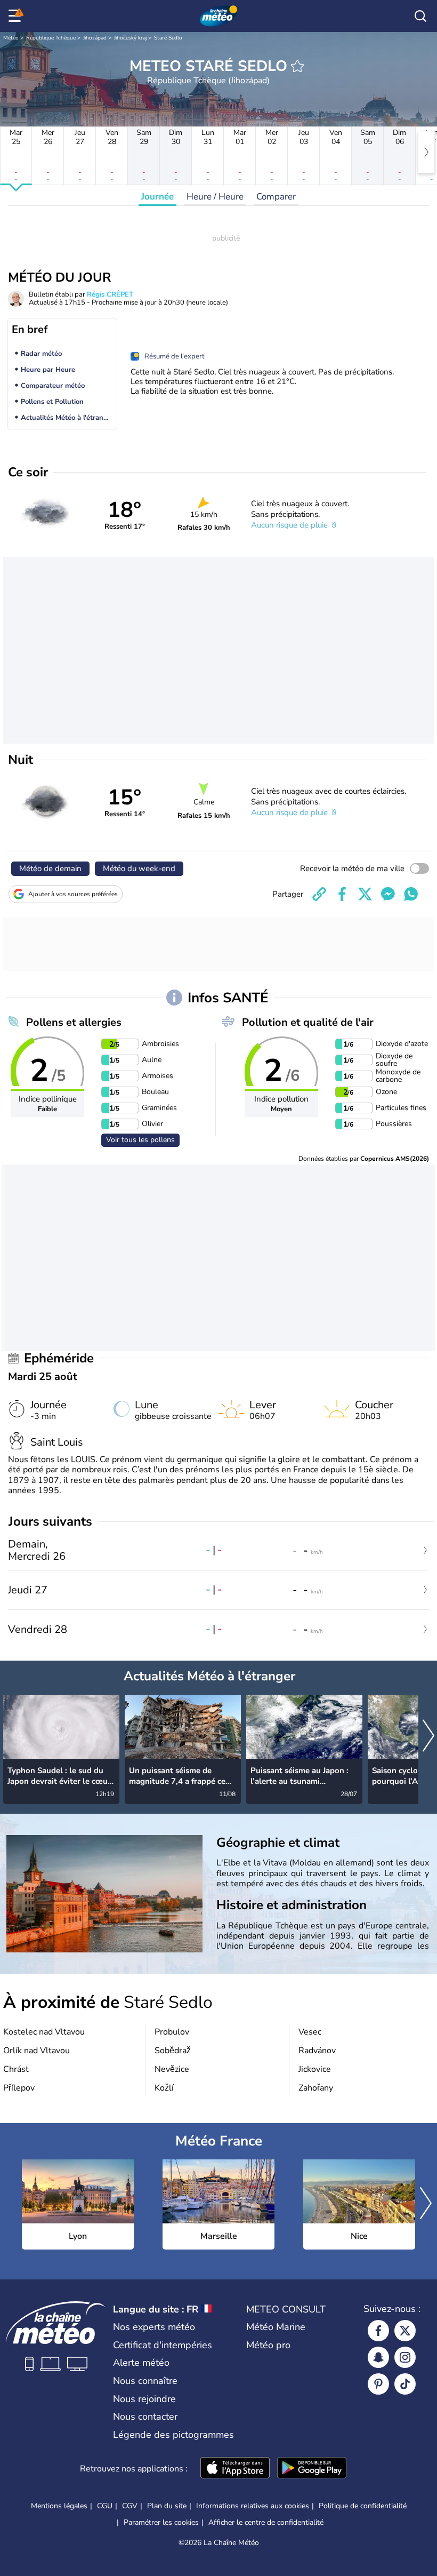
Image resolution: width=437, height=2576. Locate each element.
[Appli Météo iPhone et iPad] (235, 2469)
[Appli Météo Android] (312, 2469)
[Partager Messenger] (388, 894)
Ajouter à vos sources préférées (73, 894)
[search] (420, 16)
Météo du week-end (139, 868)
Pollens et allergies (74, 1022)
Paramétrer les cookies (161, 2523)
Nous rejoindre (144, 2399)
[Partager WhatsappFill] (411, 894)
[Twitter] (405, 2331)
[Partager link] (319, 894)
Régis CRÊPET (110, 294)
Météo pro (268, 2345)
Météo (11, 38)
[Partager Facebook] (342, 894)
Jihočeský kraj (130, 38)
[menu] (17, 16)
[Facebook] (378, 2331)
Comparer (276, 197)
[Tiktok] (405, 2384)
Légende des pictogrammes (173, 2435)
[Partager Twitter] (365, 894)
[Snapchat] (378, 2357)
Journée (157, 197)
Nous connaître (145, 2381)
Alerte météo (141, 2363)
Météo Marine (276, 2327)
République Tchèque (51, 38)
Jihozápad (95, 38)
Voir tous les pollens (140, 1140)
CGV (130, 2506)
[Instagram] (405, 2357)
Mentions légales (59, 2506)
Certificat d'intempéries (163, 2345)
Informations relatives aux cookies (253, 2506)
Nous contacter (145, 2417)
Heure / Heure (215, 197)
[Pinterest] (378, 2384)
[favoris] (297, 66)
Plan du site (167, 2506)
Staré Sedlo (168, 38)
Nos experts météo (154, 2327)
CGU (105, 2506)
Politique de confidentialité (363, 2506)
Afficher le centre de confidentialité (266, 2523)
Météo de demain (50, 868)
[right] (426, 152)
